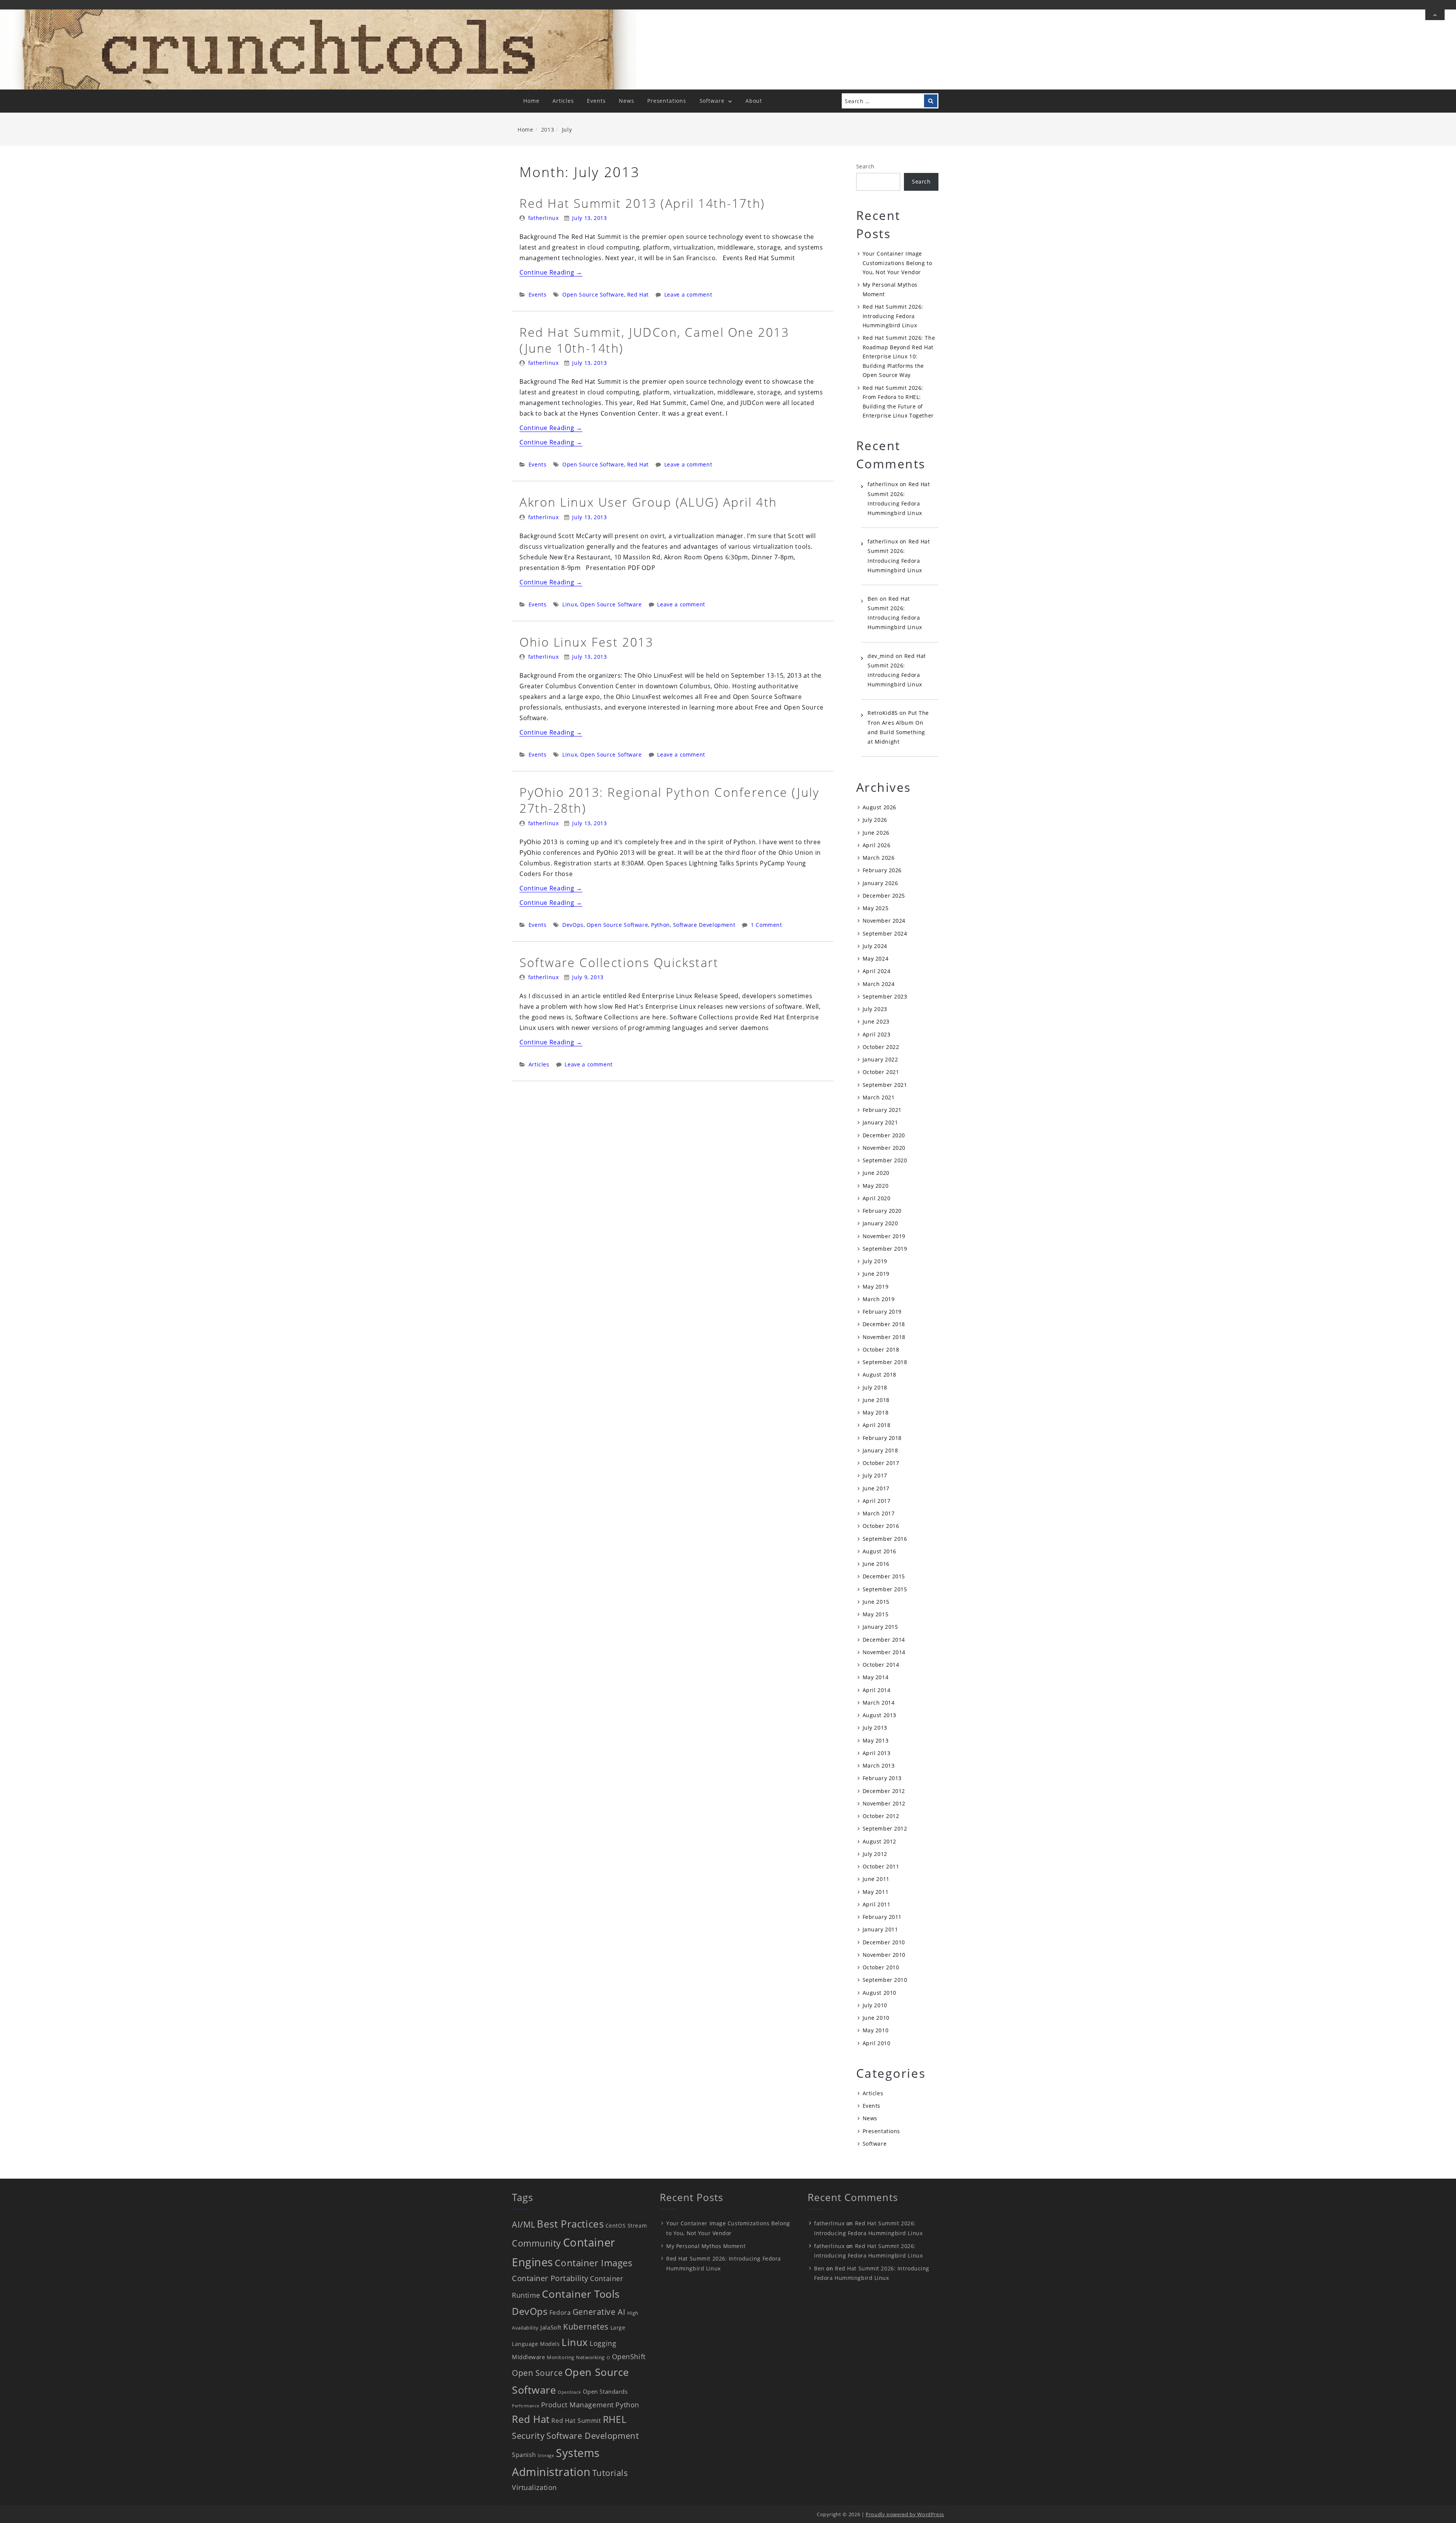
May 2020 (875, 1186)
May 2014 (875, 1677)
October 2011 (881, 1866)
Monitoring (561, 2357)
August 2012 (879, 1841)
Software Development (704, 925)
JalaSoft (551, 2327)
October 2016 (881, 1526)
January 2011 (880, 1929)
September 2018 (885, 1362)
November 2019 (884, 1236)
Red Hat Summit (576, 2421)
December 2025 (884, 896)
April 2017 (877, 1501)
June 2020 (876, 1173)
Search (865, 166)
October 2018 (881, 1349)
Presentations (667, 101)
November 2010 (884, 1955)
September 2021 (885, 1085)
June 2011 (876, 1879)
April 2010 (877, 2043)
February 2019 (882, 1312)
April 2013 (877, 1753)
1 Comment (766, 925)
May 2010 (875, 2030)
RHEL (615, 2419)
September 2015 (885, 1589)
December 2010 (884, 1942)
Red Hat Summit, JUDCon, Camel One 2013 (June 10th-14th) (654, 340)
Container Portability (550, 2278)
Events (596, 101)
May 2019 (875, 1287)
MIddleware (529, 2357)
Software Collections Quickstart (619, 962)
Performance (526, 2406)
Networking (590, 2357)
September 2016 (885, 1539)
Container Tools (581, 2294)
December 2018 (884, 1324)
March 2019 (879, 1299)
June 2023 (876, 1021)
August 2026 (879, 807)
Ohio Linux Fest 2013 (586, 642)
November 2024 (884, 921)
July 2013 (875, 1728)
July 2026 (875, 820)
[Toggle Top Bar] (1435, 15)
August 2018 (879, 1375)
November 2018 (884, 1337)
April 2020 (877, 1198)
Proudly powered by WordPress (905, 2514)
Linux (570, 604)
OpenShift (629, 2357)
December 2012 (884, 1791)
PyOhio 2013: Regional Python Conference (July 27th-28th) (669, 800)
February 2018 (882, 1438)
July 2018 (875, 1387)
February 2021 (882, 1110)
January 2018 (880, 1450)
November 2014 (884, 1652)
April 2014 (877, 1690)
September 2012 (885, 1828)
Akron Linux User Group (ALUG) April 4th (648, 502)
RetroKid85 (883, 713)
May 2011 (875, 1892)
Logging (603, 2343)
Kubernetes (586, 2326)
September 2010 (885, 1980)
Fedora (560, 2313)
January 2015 (880, 1627)
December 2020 (884, 1135)
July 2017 (875, 1475)
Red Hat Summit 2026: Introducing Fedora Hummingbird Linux (893, 316)
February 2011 (882, 1917)
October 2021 (881, 1072)
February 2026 (882, 870)
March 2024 (879, 984)
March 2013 (879, 1765)
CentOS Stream (626, 2225)
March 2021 (879, 1097)
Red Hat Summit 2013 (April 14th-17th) (642, 203)
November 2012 (884, 1803)
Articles (563, 101)
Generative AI (599, 2312)
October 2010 (881, 1967)
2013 (548, 130)
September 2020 (885, 1160)
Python (661, 925)
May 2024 (875, 958)
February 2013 (882, 1778)
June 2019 (876, 1274)
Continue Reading (551, 272)
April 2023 (877, 1034)
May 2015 (875, 1614)
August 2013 (879, 1715)
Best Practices (570, 2224)
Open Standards (605, 2391)
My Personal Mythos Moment (706, 2246)
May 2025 (875, 908)
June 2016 (876, 1564)
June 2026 (876, 833)
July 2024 (875, 946)
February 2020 (882, 1211)
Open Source (537, 2373)
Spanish (524, 2455)
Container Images (593, 2263)
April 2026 (877, 845)
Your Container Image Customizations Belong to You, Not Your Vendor (897, 263)
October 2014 (881, 1665)
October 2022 (881, 1047)
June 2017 (876, 1488)
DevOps (573, 925)
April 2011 (877, 1904)
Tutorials (610, 2473)
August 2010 (879, 1993)
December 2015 (884, 1576)
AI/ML (524, 2224)
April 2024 (877, 971)
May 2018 (875, 1412)
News (626, 101)
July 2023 (875, 1009)
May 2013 (875, 1740)
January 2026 (880, 883)
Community (537, 2243)
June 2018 (876, 1400)
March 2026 (879, 858)
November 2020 (884, 1148)
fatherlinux (544, 218)
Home (531, 101)
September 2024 (885, 933)
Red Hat (638, 294)
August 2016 (879, 1551)
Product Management (577, 2405)
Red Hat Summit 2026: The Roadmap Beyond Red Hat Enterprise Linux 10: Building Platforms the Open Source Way (899, 356)
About (754, 101)
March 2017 (879, 1513)
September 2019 (885, 1249)
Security (528, 2436)
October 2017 (881, 1463)
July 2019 (875, 1261)
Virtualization (534, 2487)
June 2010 (876, 2018)
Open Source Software (593, 294)
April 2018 (877, 1425)
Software (712, 101)
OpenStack (569, 2392)
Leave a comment (688, 294)
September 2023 (885, 996)
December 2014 (884, 1640)
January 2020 (880, 1223)
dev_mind (881, 656)
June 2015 (876, 1602)
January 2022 (880, 1059)
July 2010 (875, 2005)
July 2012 (875, 1854)
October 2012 (881, 1816)
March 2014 (879, 1703)
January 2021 (880, 1122)
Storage (546, 2455)
